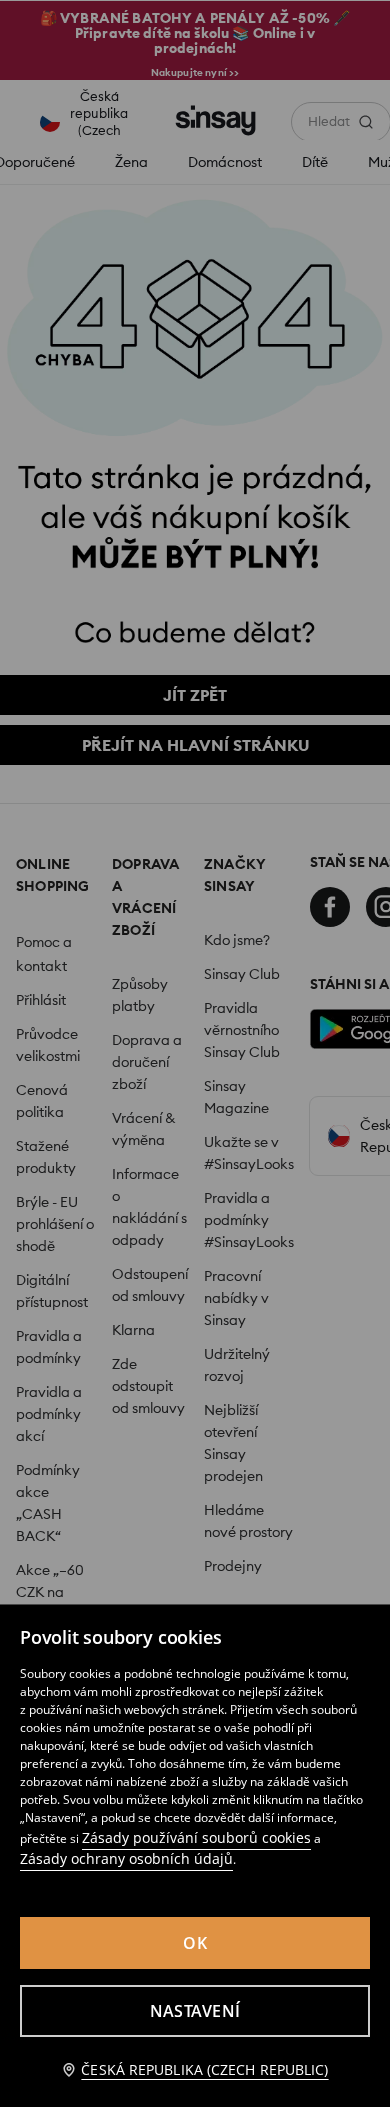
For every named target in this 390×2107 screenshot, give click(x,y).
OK (195, 1943)
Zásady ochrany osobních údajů (126, 1858)
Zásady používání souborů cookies (196, 1837)
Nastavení (195, 2011)
